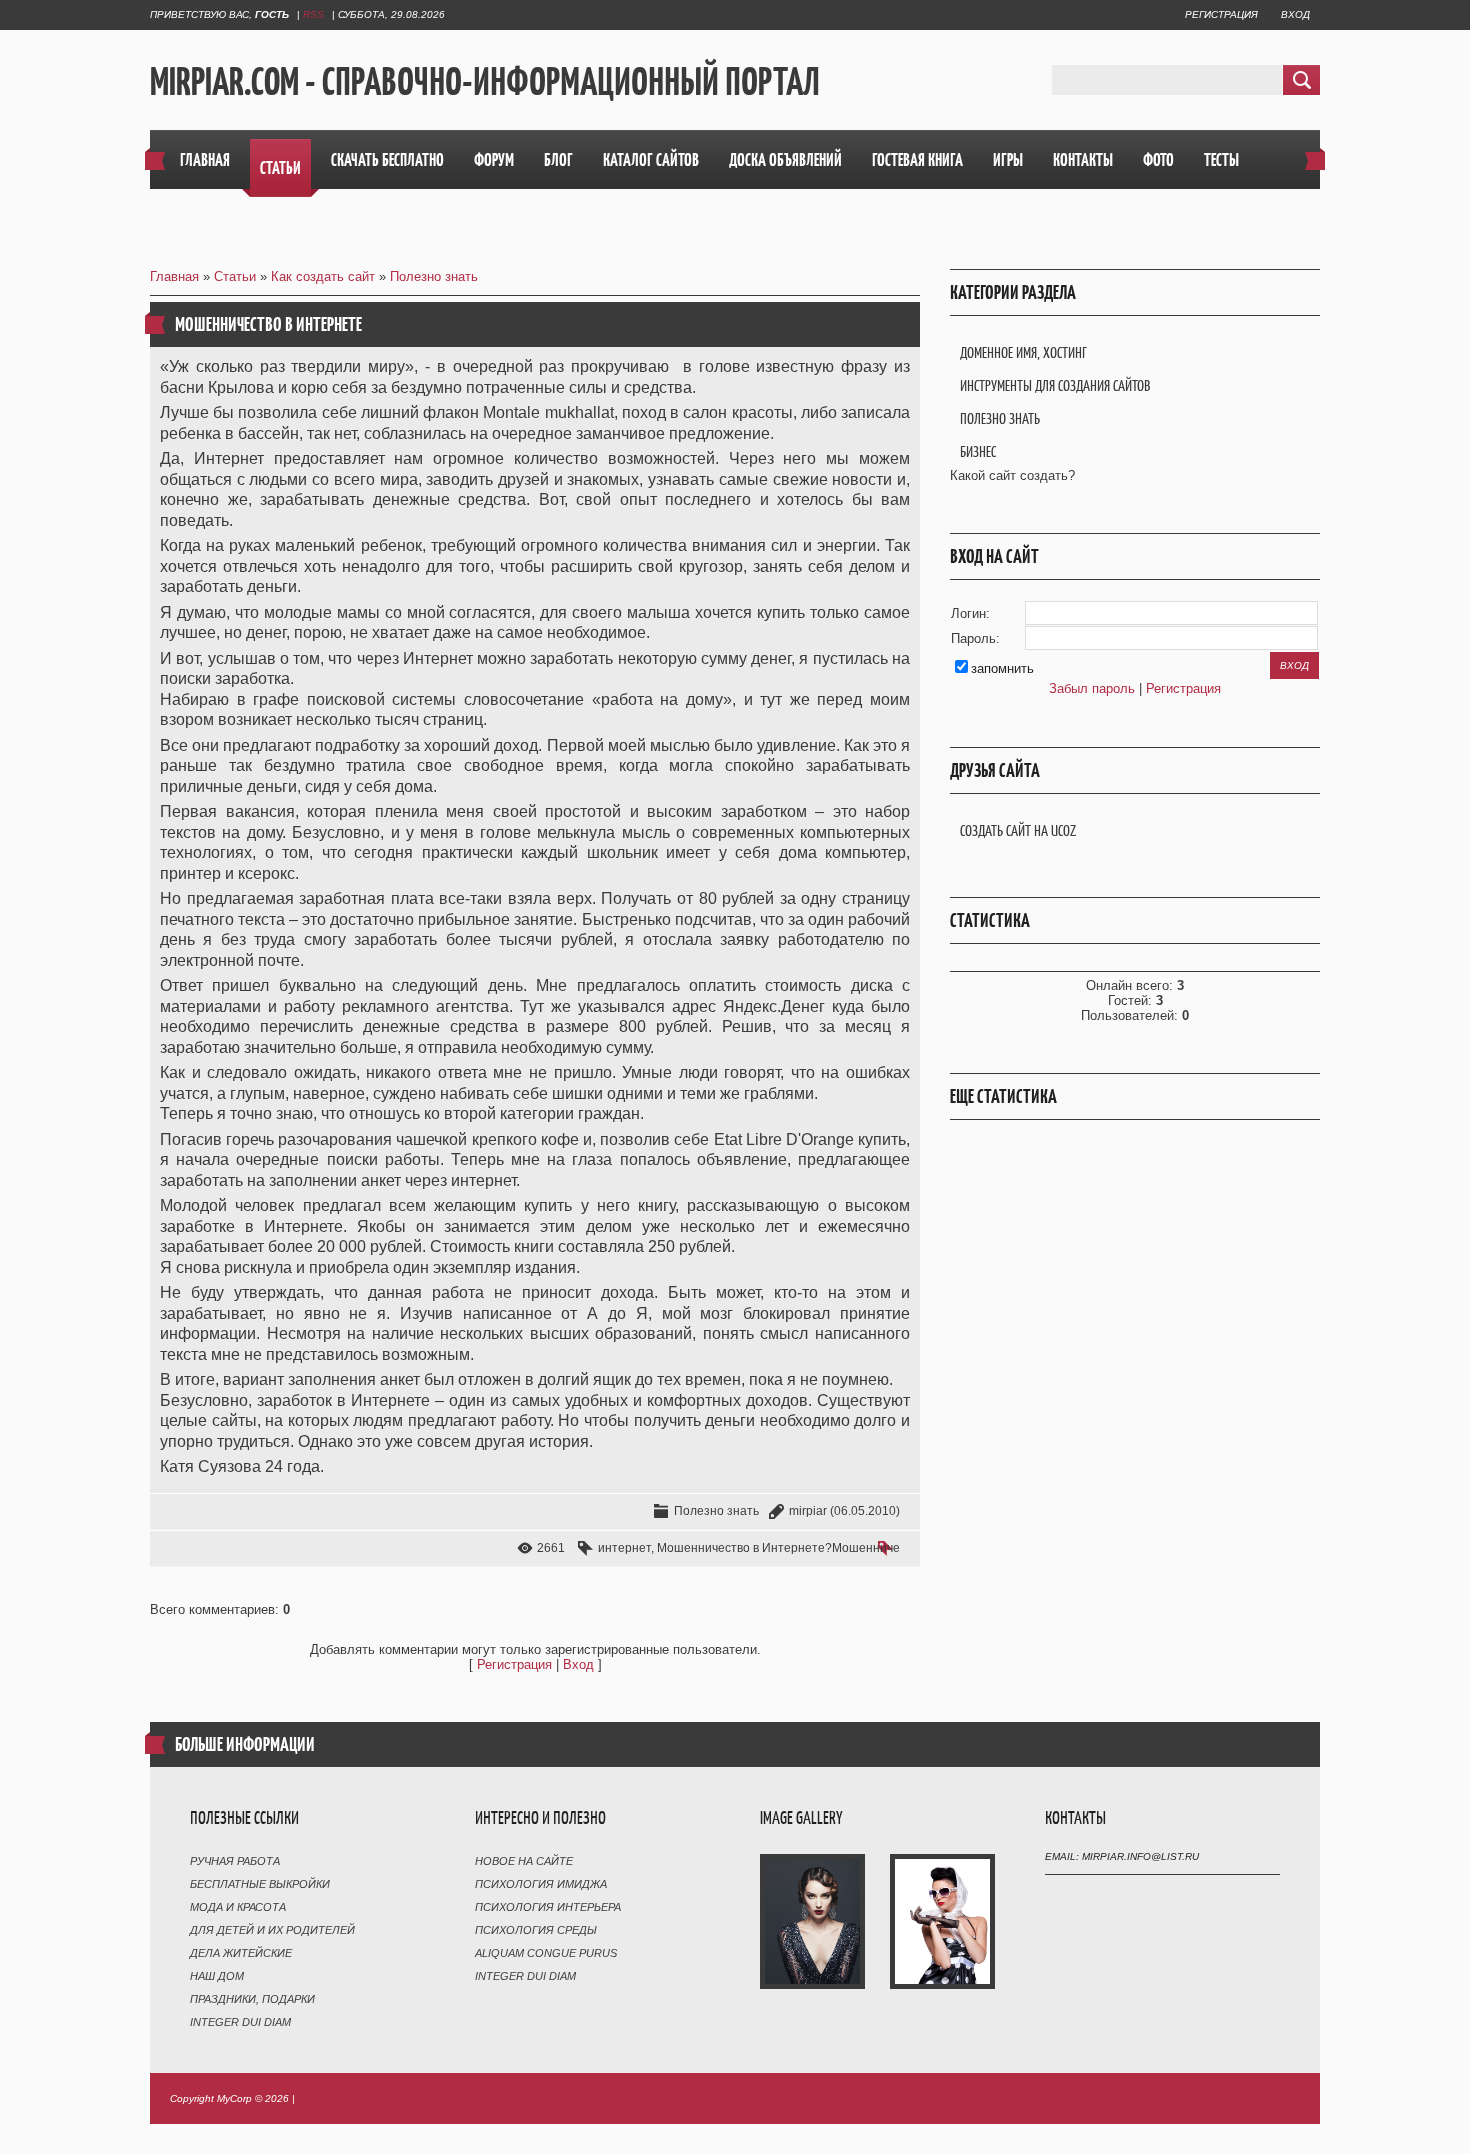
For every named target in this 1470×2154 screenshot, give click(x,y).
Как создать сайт (323, 276)
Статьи (235, 276)
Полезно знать (434, 276)
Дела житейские (241, 1953)
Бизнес (978, 451)
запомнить (1002, 668)
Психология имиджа (541, 1884)
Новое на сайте (524, 1861)
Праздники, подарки (252, 1999)
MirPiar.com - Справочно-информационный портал (485, 81)
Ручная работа (235, 1861)
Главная (174, 276)
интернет (624, 1548)
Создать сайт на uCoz (1018, 830)
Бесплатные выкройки (260, 1884)
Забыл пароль (1092, 688)
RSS (313, 14)
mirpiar (808, 1511)
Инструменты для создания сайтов (1055, 385)
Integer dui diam (240, 2022)
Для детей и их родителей (272, 1930)
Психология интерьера (548, 1907)
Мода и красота (238, 1907)
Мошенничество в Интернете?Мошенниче (778, 1548)
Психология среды (536, 1930)
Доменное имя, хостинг (1023, 352)
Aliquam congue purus (546, 1953)
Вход (1295, 14)
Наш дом (217, 1976)
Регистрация (1221, 14)
